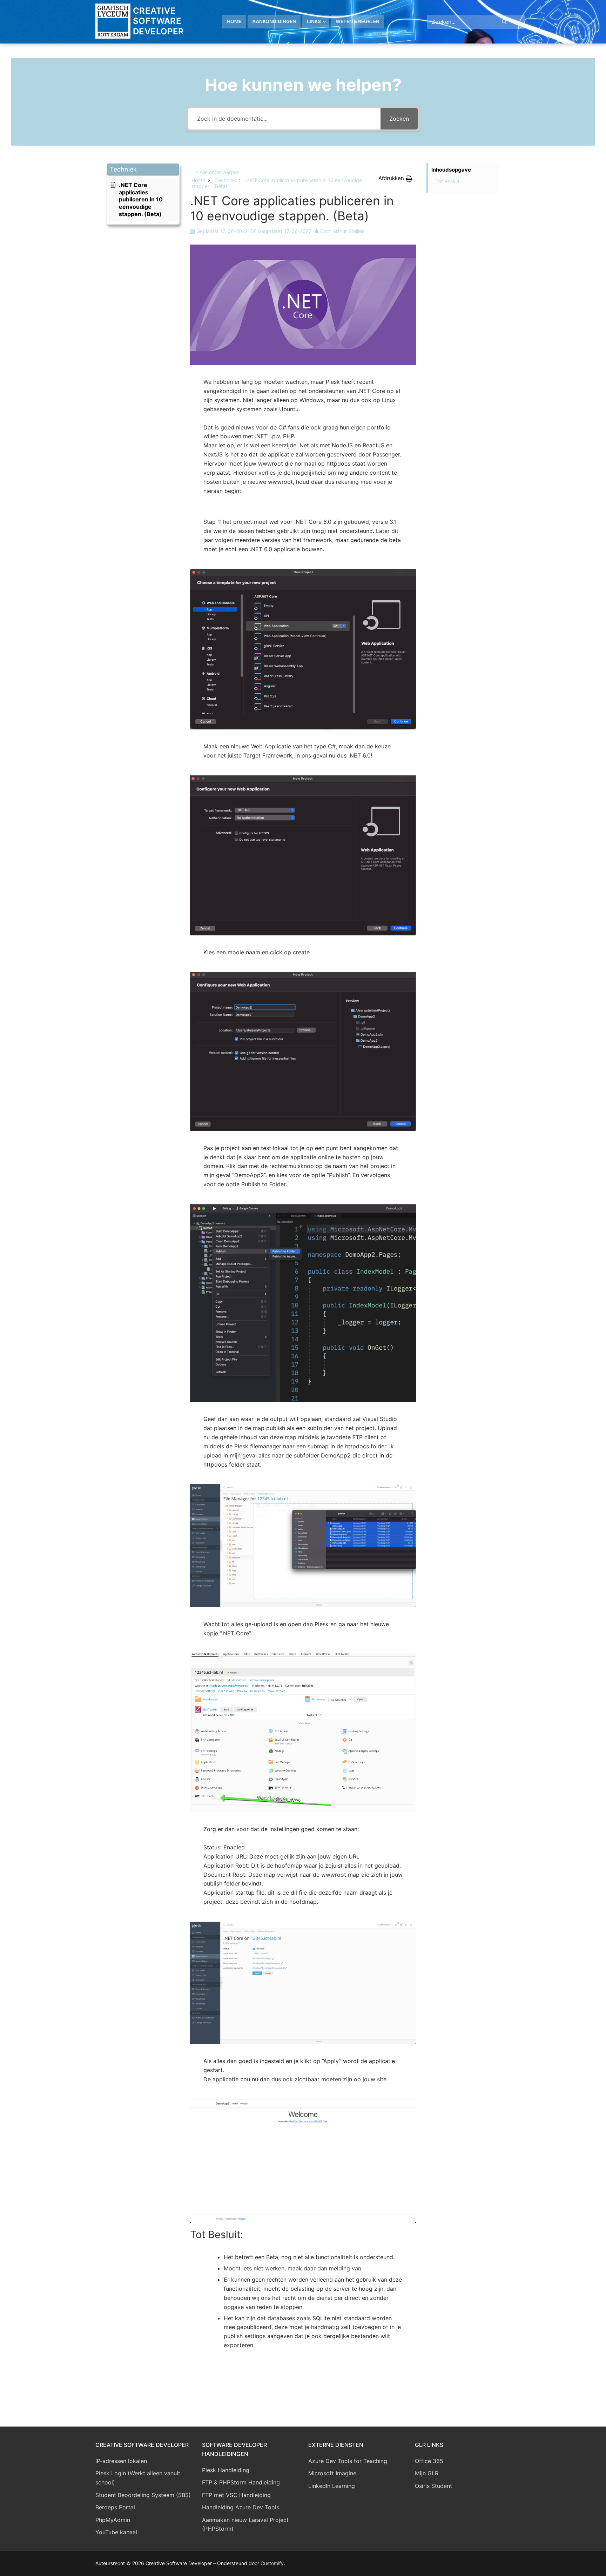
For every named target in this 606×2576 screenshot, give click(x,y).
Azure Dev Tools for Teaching (348, 2461)
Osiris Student (433, 2486)
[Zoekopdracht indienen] (504, 22)
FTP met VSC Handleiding (236, 2495)
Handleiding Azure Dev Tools (241, 2507)
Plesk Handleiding (226, 2470)
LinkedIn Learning (332, 2486)
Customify (272, 2563)
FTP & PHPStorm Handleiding (241, 2482)
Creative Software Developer (159, 21)
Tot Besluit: (448, 181)
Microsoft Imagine (332, 2473)
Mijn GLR (427, 2473)
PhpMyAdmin (113, 2520)
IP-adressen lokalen (121, 2461)
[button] (143, 170)
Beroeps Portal (115, 2507)
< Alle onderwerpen (217, 172)
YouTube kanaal (116, 2532)
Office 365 (429, 2461)
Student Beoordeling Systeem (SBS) (143, 2495)
